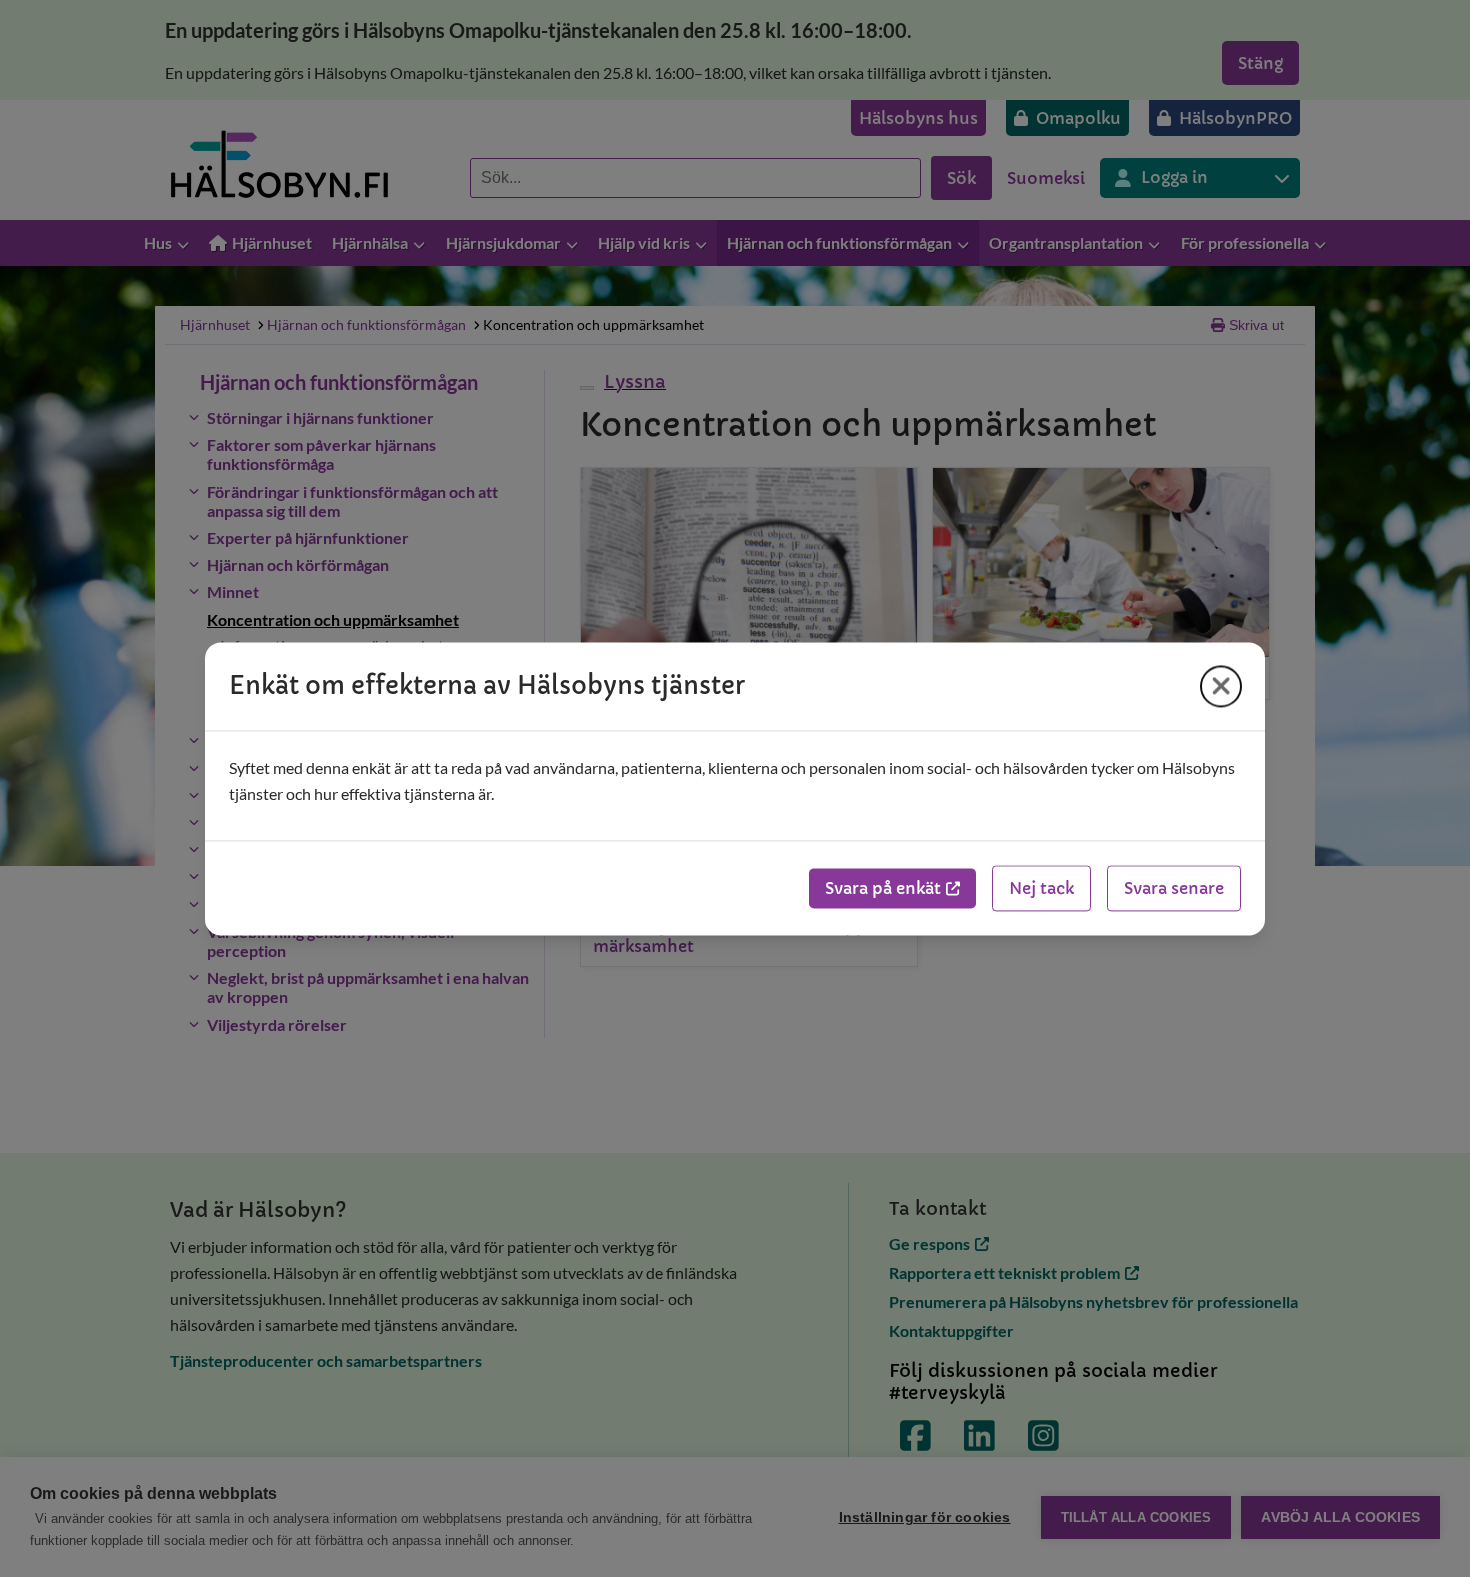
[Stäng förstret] (1221, 686)
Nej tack (1041, 888)
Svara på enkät (883, 888)
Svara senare (1174, 888)
